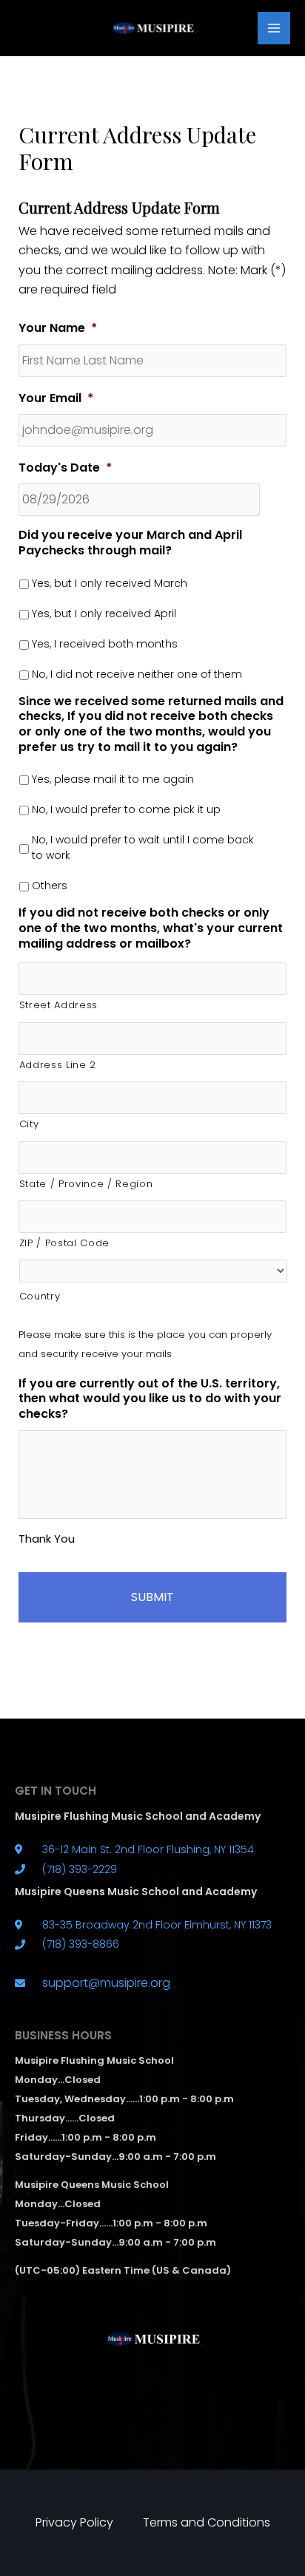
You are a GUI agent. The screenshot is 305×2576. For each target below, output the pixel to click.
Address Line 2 (58, 1065)
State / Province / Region (86, 1184)
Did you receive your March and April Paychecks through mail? (130, 543)
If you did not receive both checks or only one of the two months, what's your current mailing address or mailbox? (151, 928)
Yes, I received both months (105, 644)
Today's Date (65, 468)
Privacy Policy (74, 2522)
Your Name (58, 329)
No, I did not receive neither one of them (137, 674)
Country (40, 1296)
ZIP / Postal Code (64, 1243)
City (29, 1124)
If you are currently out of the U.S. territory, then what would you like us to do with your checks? (150, 1399)
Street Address (58, 1005)
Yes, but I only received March (110, 583)
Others (50, 886)
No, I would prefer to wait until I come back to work (143, 847)
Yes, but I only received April (104, 614)
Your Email (56, 399)
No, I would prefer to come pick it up (126, 809)
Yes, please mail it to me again (113, 779)
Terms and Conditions (207, 2522)
